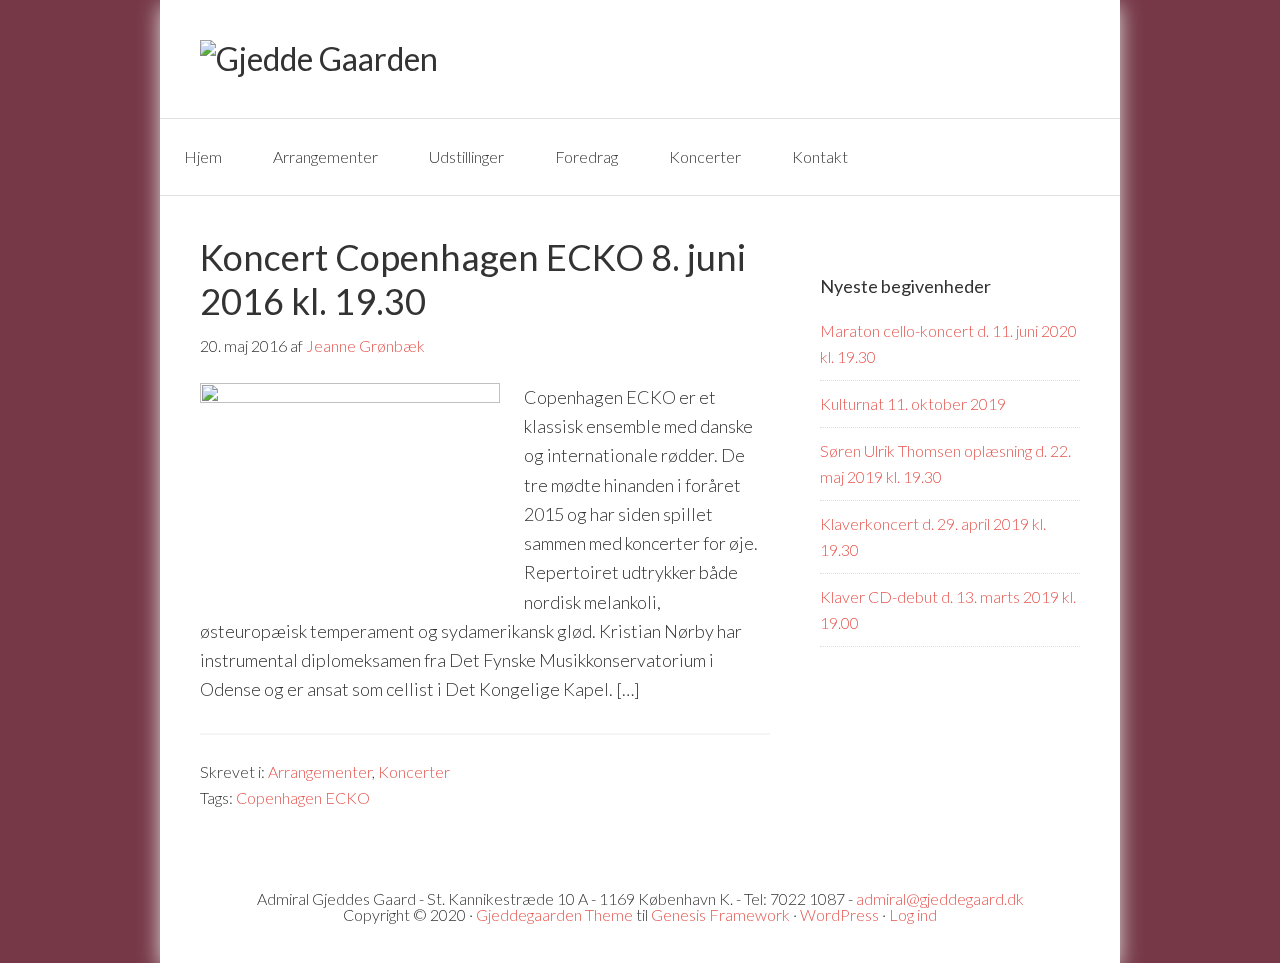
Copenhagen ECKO (303, 797)
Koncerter (414, 771)
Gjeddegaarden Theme (554, 914)
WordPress (839, 914)
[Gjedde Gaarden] (319, 58)
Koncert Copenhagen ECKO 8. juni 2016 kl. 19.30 (473, 278)
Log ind (913, 914)
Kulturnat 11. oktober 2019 (913, 403)
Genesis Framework (720, 914)
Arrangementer (320, 771)
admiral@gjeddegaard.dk (940, 898)
